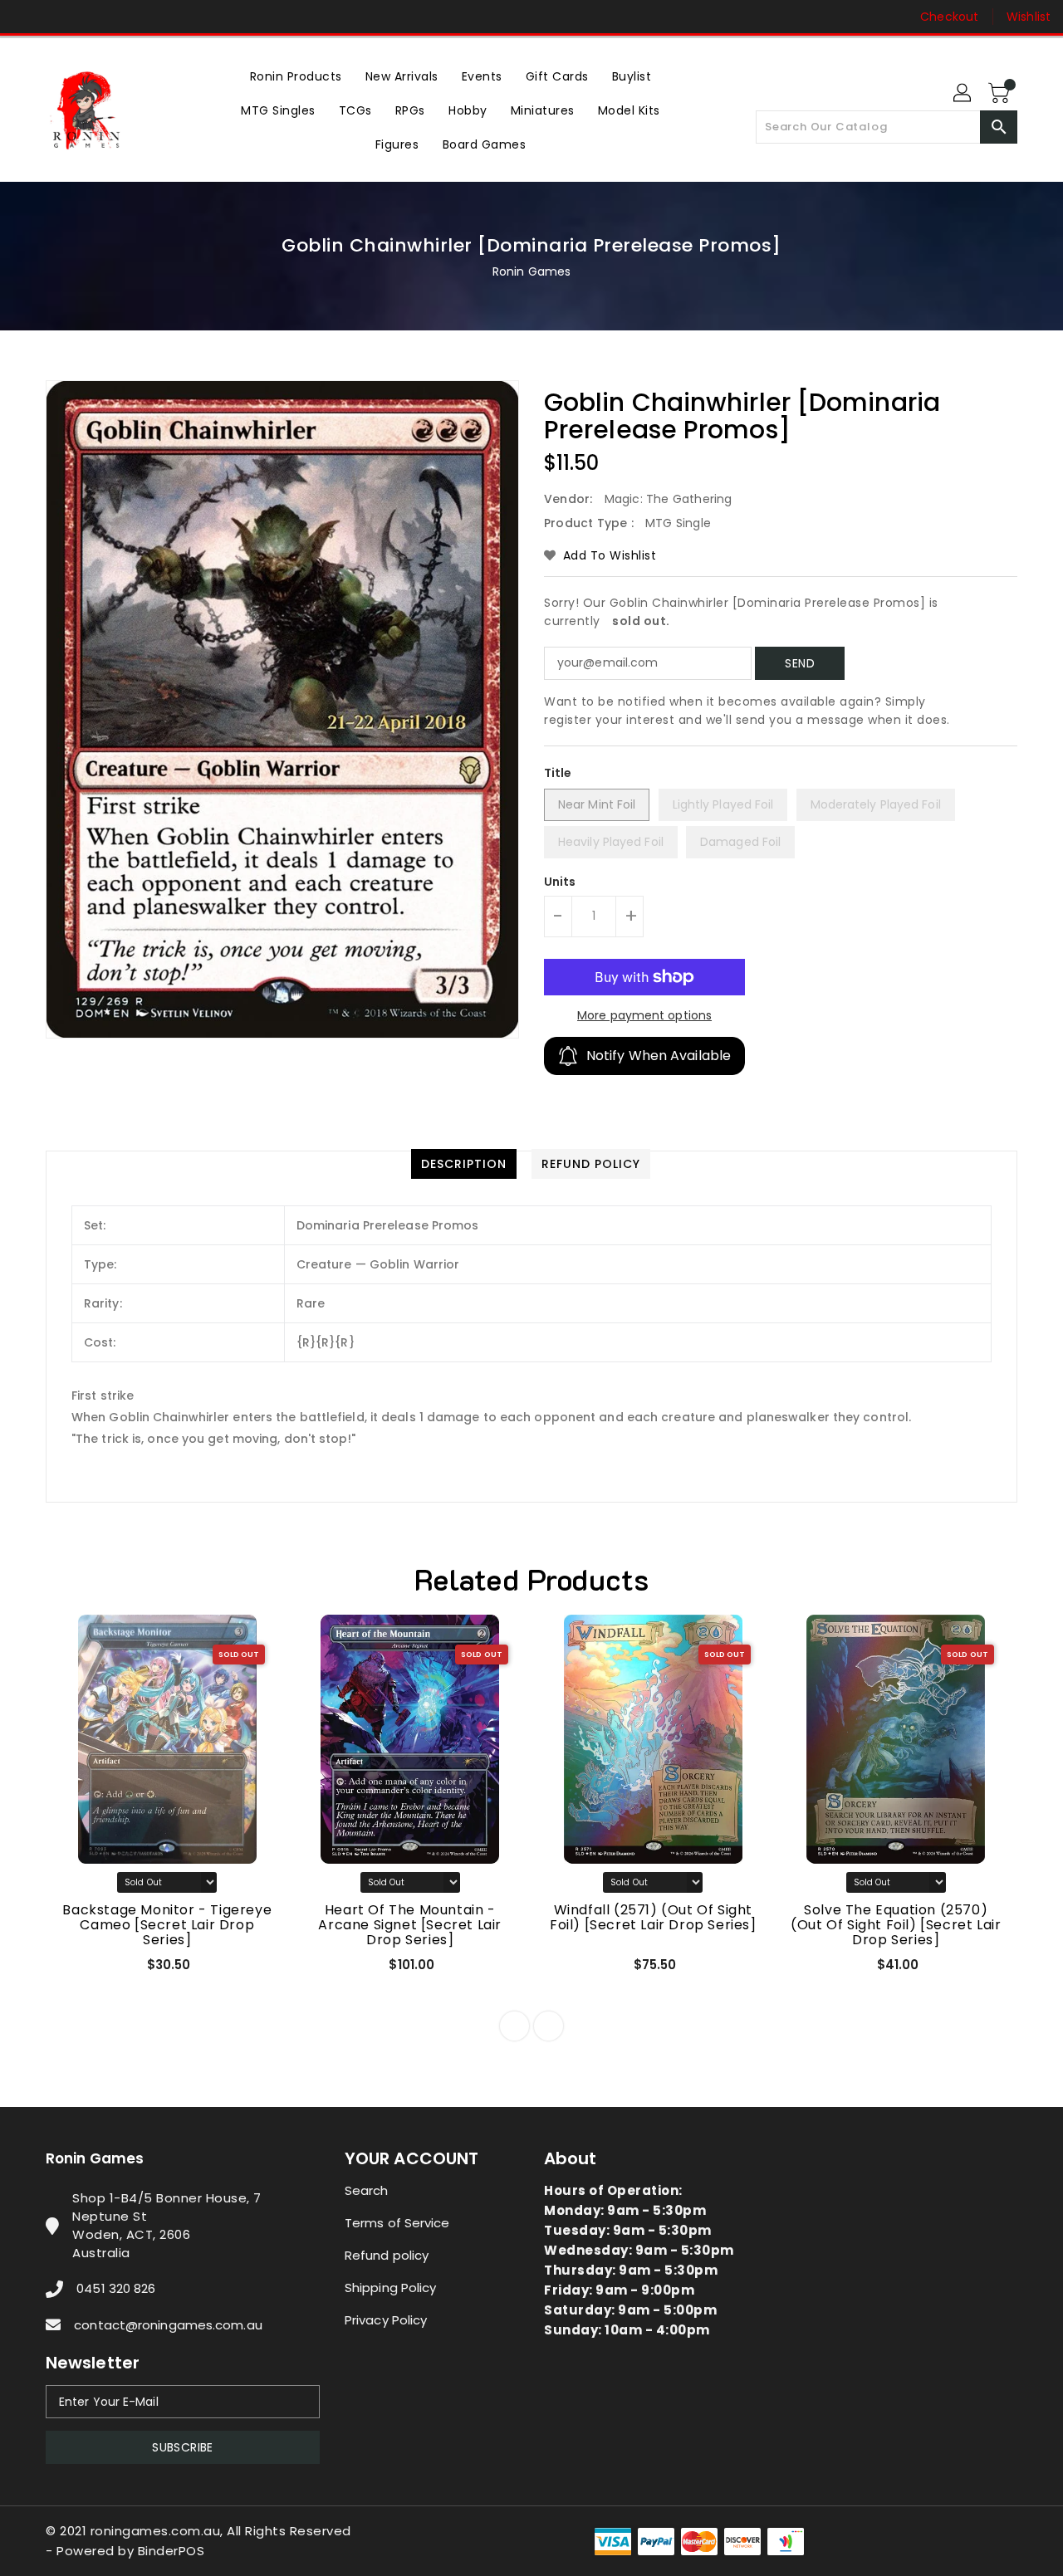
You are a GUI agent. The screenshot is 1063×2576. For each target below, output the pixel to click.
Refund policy (387, 2255)
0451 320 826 (116, 2288)
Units (560, 882)
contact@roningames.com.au (168, 2325)
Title (558, 773)
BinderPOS (171, 2551)
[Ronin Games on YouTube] (90, 17)
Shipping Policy (391, 2288)
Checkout (949, 17)
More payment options (644, 1015)
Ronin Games (531, 271)
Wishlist (1029, 17)
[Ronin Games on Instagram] (58, 17)
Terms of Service (397, 2223)
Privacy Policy (386, 2320)
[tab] (464, 1164)
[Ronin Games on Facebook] (27, 17)
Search (367, 2190)
